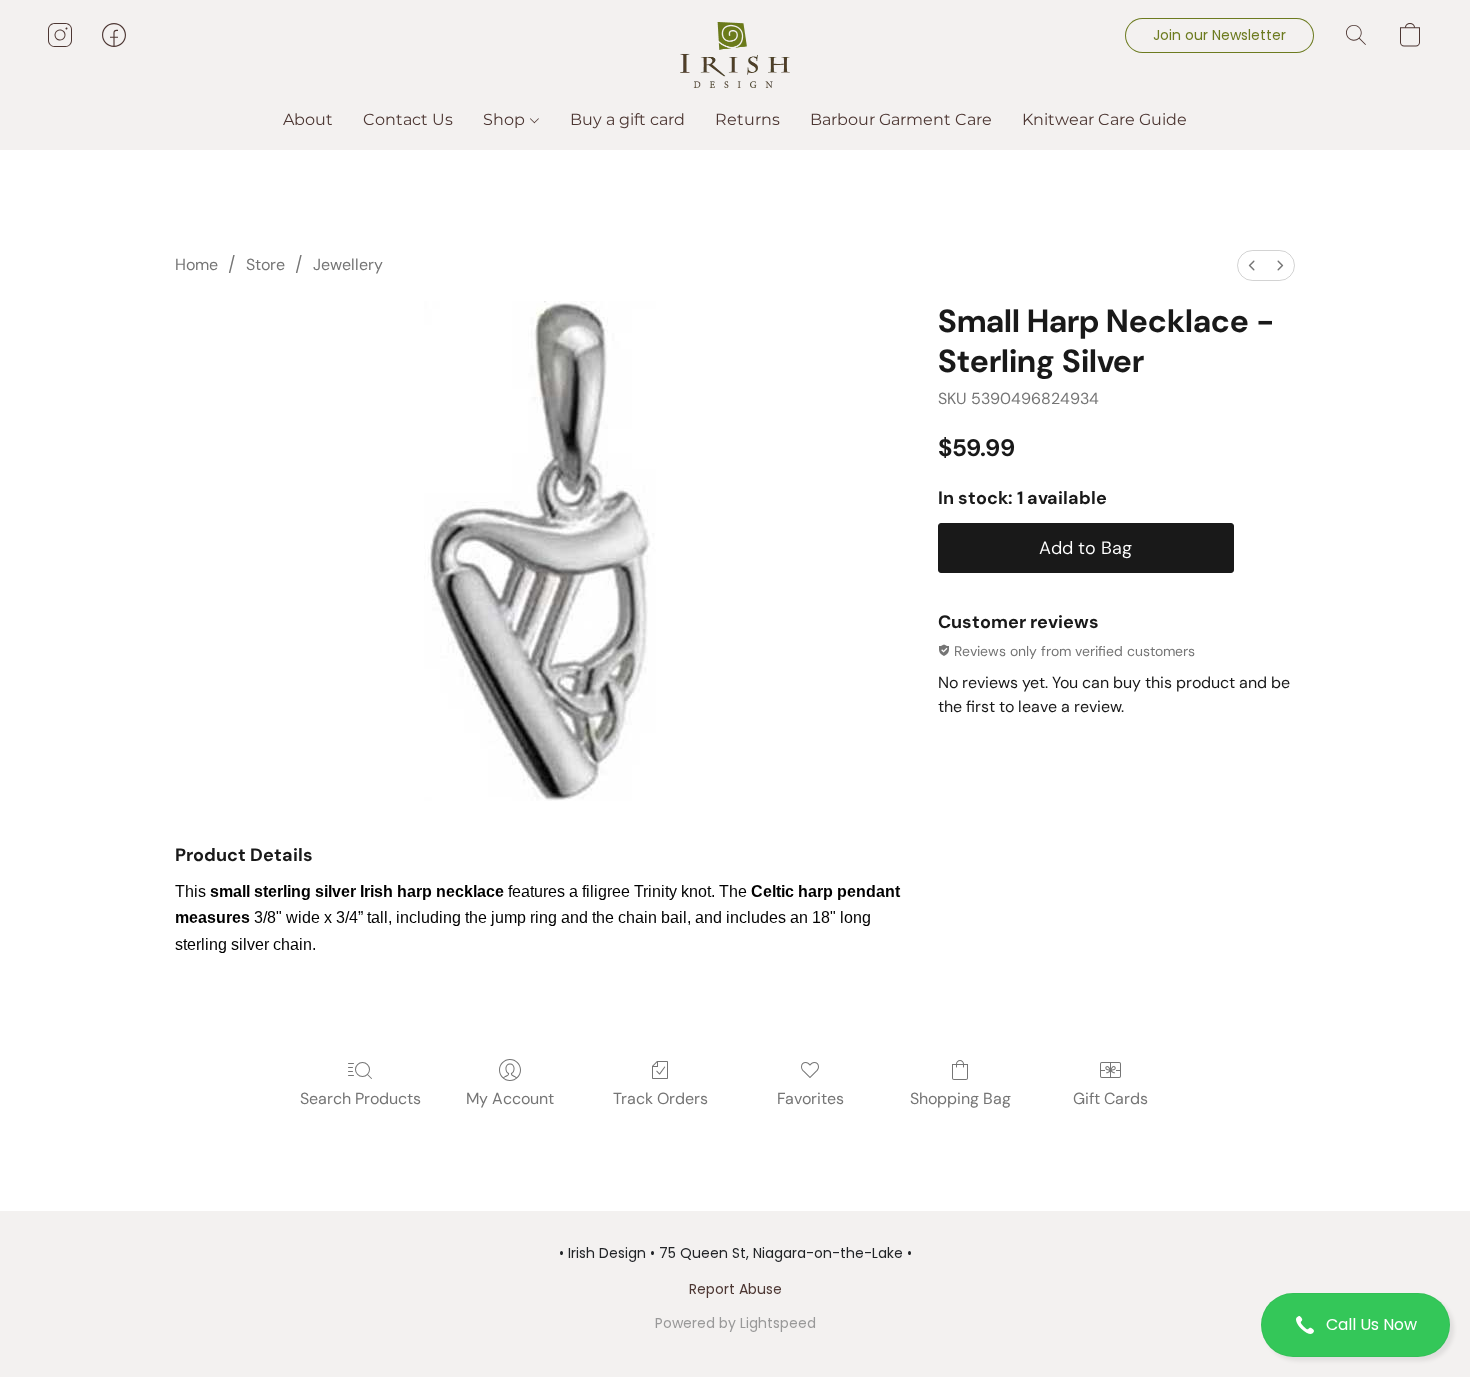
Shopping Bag (960, 1098)
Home (196, 264)
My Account (510, 1098)
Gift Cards (1110, 1098)
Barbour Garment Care (901, 119)
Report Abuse (735, 1289)
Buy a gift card (627, 119)
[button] (1355, 1325)
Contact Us (408, 119)
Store (265, 264)
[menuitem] (1252, 265)
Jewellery (348, 264)
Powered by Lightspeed (735, 1323)
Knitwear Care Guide (1104, 119)
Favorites (810, 1098)
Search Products (360, 1098)
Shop (506, 119)
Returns (747, 119)
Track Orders (660, 1098)
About (308, 119)
